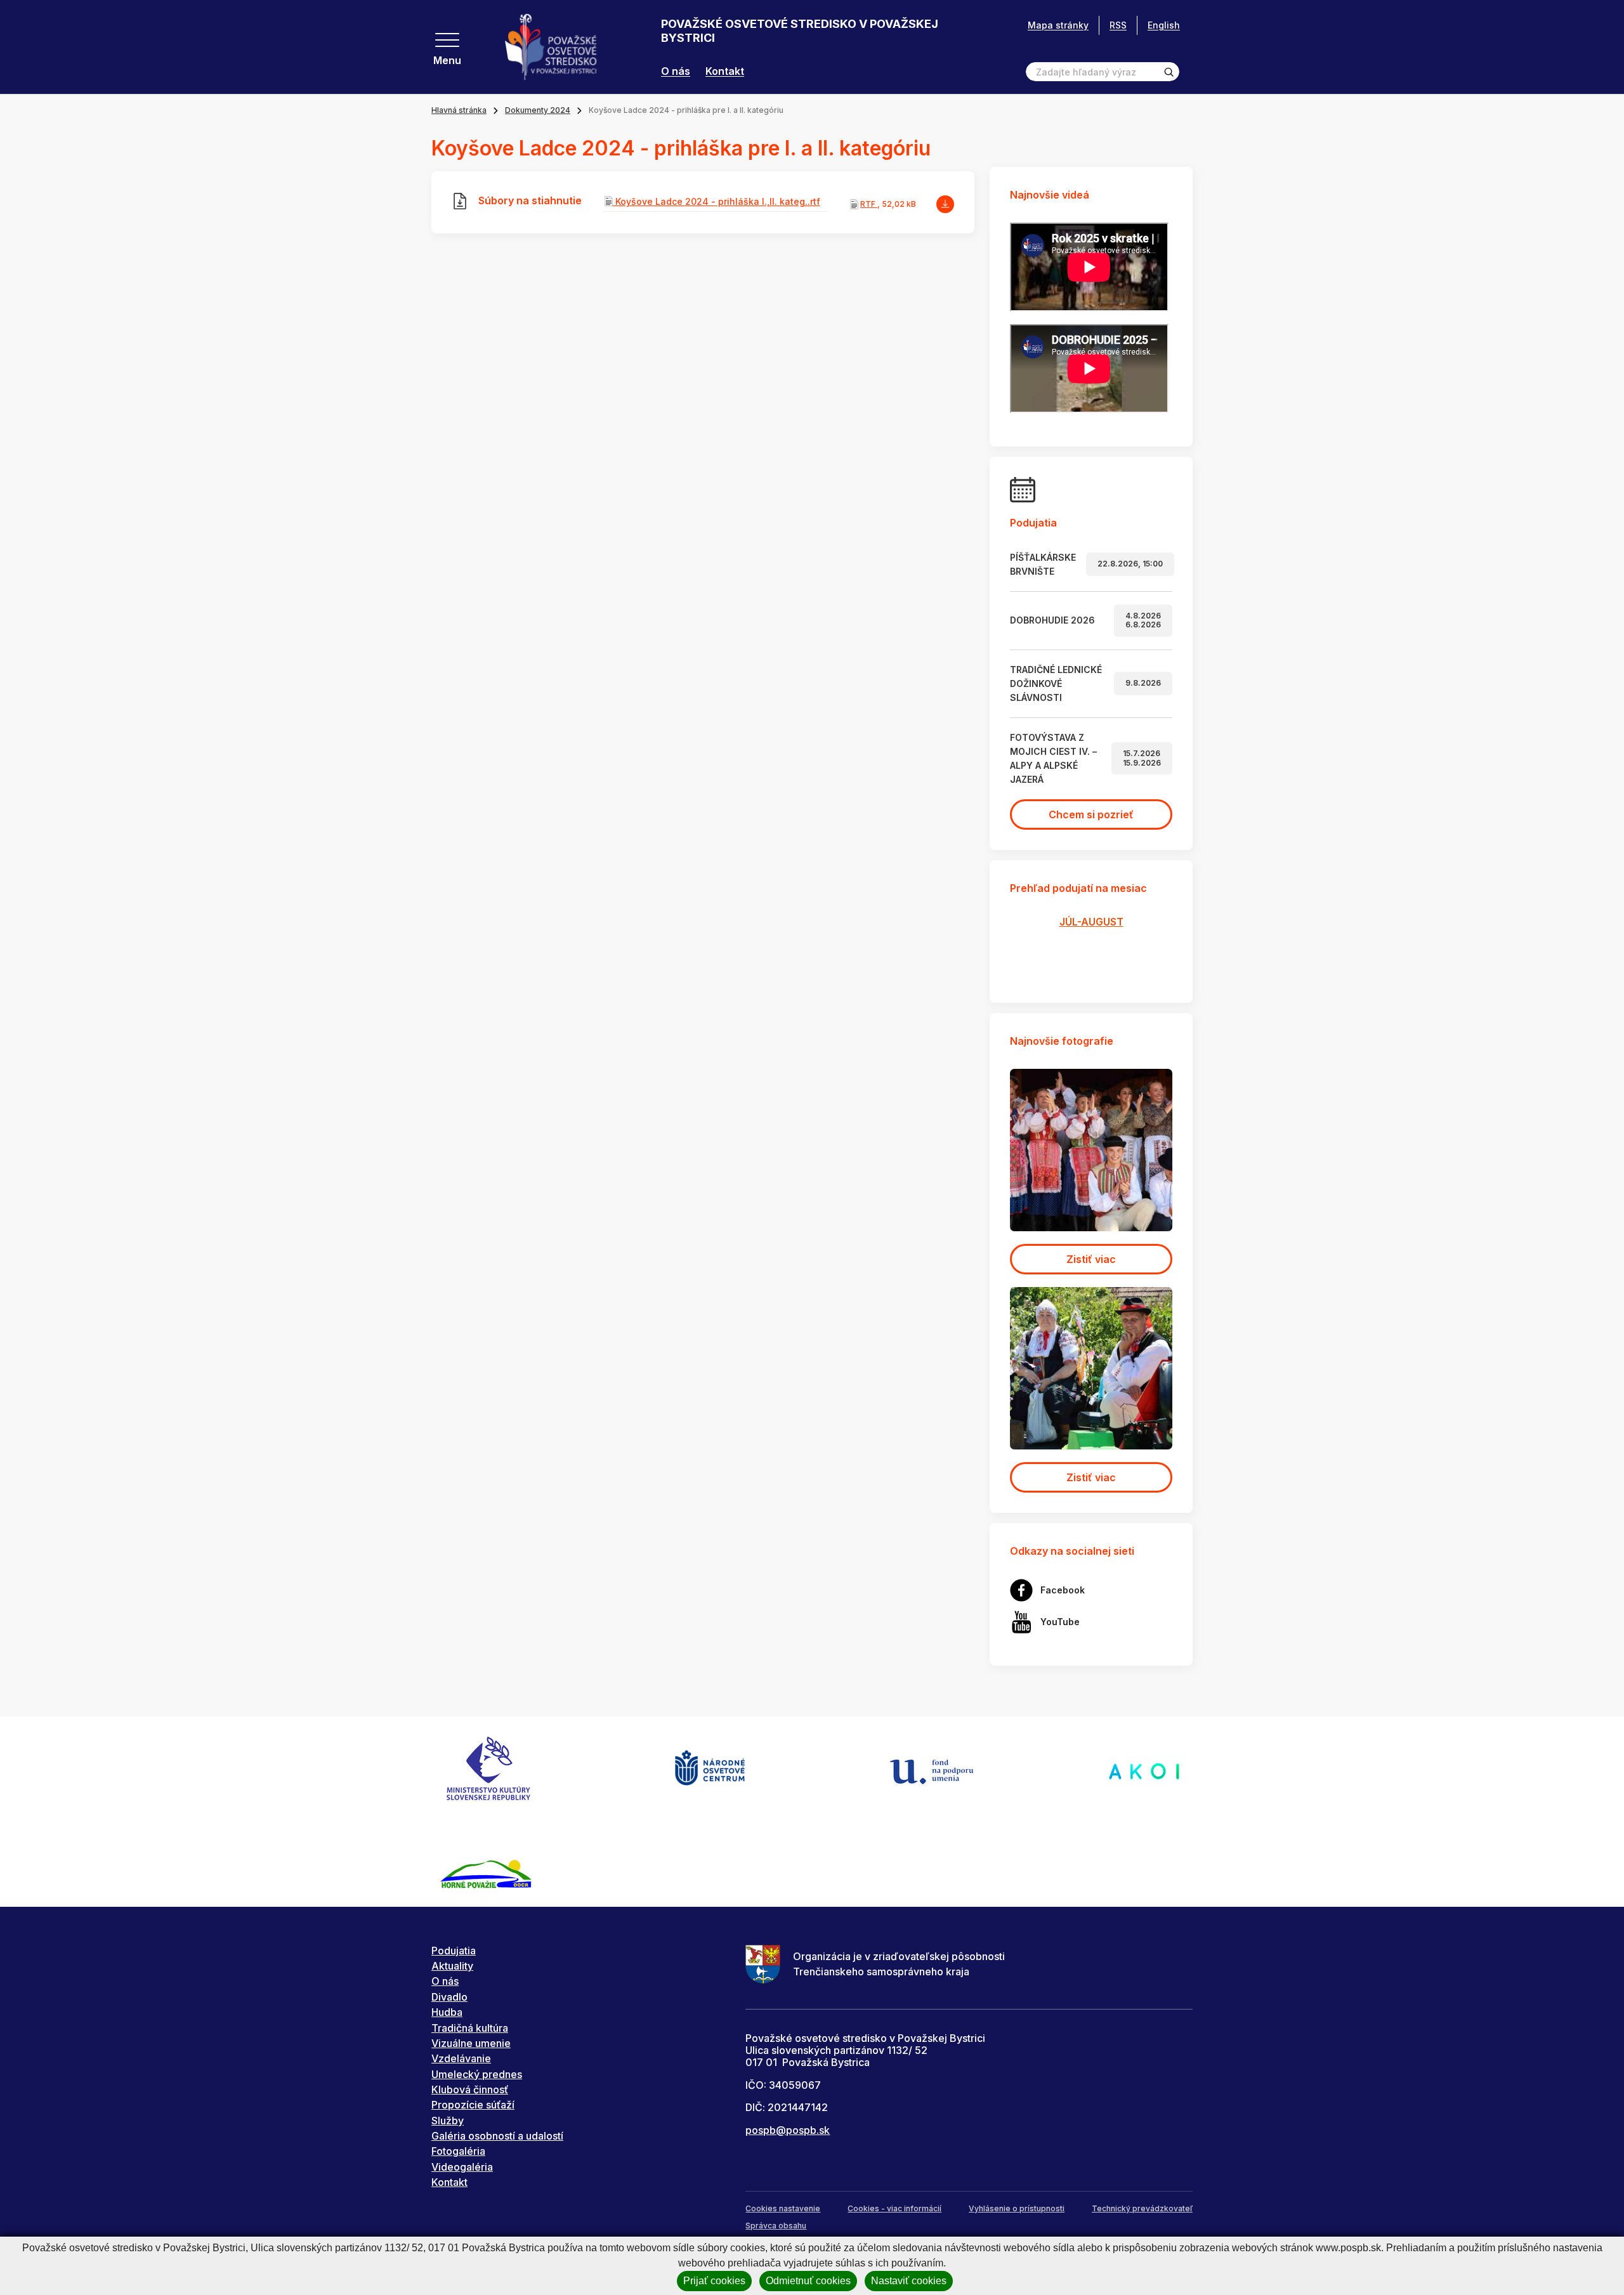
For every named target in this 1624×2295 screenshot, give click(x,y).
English (1164, 25)
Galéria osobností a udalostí (497, 2136)
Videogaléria (462, 2167)
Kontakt (725, 71)
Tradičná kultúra (470, 2028)
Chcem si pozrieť (1091, 814)
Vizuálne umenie (471, 2043)
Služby (448, 2121)
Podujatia (454, 1951)
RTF (869, 204)
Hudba (447, 2012)
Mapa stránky (1058, 25)
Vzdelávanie (461, 2058)
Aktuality (452, 1966)
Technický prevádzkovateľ (1142, 2208)
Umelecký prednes (477, 2074)
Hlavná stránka (459, 110)
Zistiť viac (1091, 1259)
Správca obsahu (776, 2226)
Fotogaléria (458, 2151)
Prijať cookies (714, 2281)
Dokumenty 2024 (538, 110)
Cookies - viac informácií (894, 2208)
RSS (1118, 25)
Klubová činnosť (470, 2089)
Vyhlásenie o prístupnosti (1017, 2208)
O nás (676, 71)
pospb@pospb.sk (788, 2130)
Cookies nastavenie (783, 2208)
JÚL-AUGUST (1091, 922)
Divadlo (449, 1997)
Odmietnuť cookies (808, 2281)
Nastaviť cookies (909, 2281)
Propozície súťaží (473, 2105)
